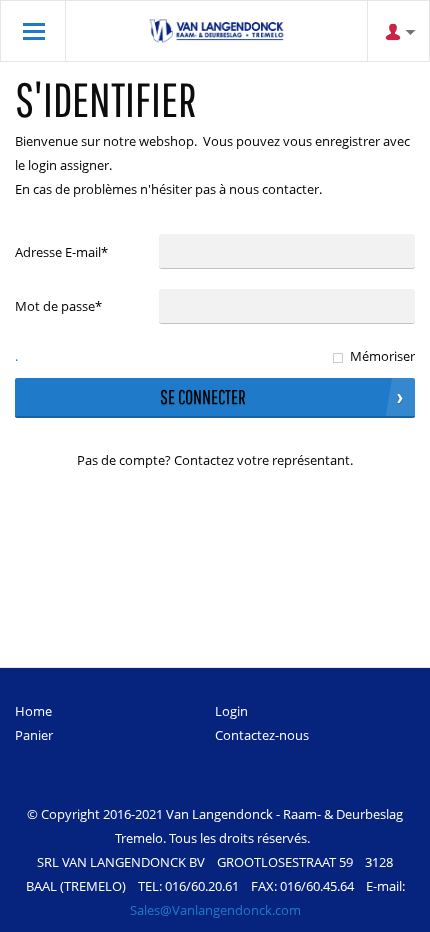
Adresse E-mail (61, 252)
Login (231, 711)
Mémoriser (382, 356)
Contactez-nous (262, 735)
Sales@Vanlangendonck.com (215, 910)
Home (33, 711)
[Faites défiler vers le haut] (387, 909)
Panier (34, 735)
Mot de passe (58, 306)
